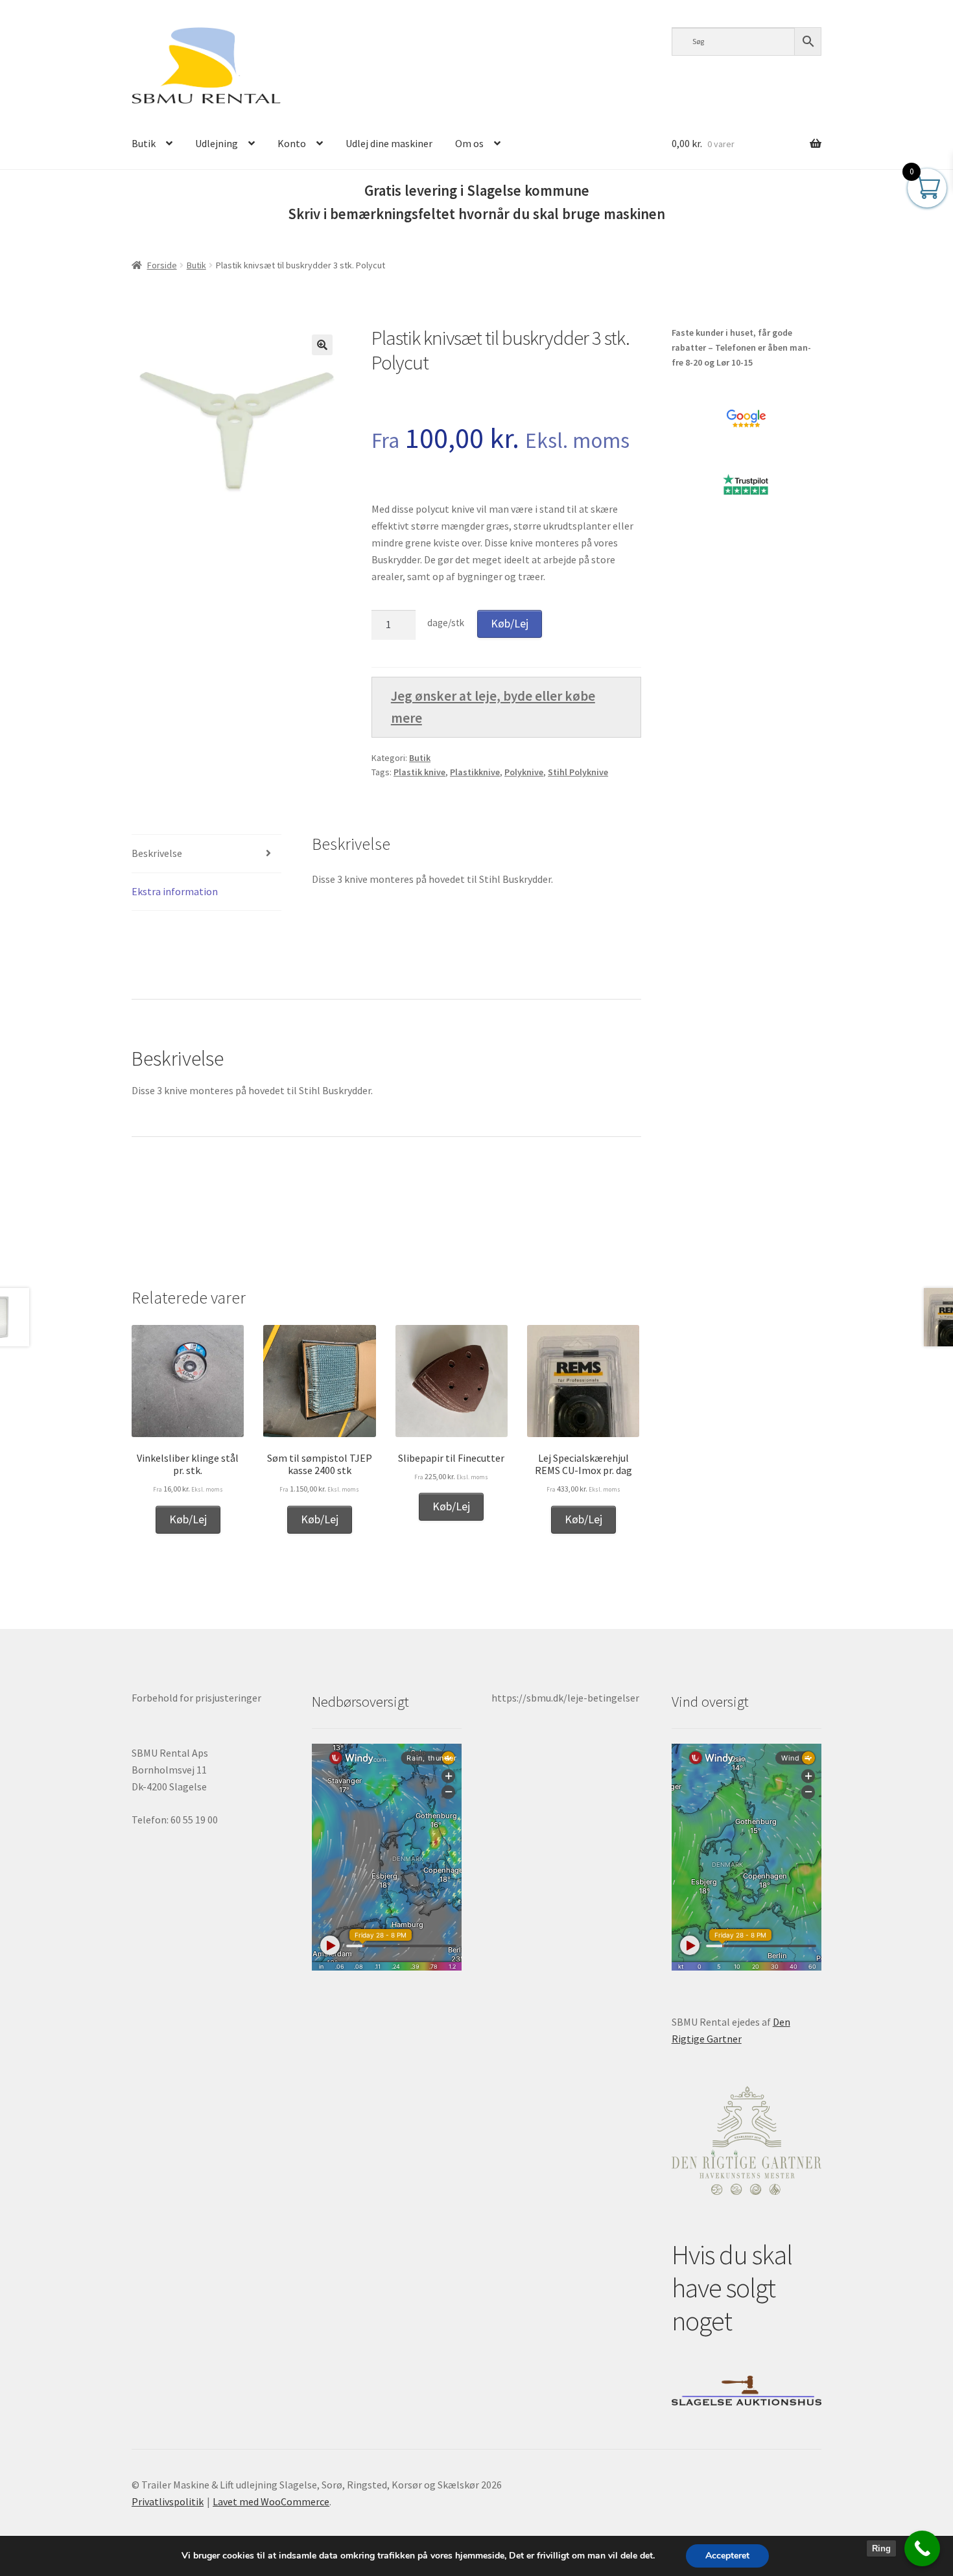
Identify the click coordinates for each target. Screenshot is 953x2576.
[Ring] (922, 2548)
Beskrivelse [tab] (157, 853)
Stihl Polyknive (578, 772)
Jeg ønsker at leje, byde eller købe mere (493, 707)
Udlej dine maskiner (389, 143)
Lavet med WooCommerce (271, 2501)
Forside (162, 265)
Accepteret (727, 2556)
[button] (322, 345)
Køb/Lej (510, 623)
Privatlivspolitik (168, 2501)
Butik (144, 143)
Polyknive (524, 772)
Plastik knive (419, 772)
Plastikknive (475, 772)
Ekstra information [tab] (175, 891)
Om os (469, 143)
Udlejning (217, 143)
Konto (292, 143)
